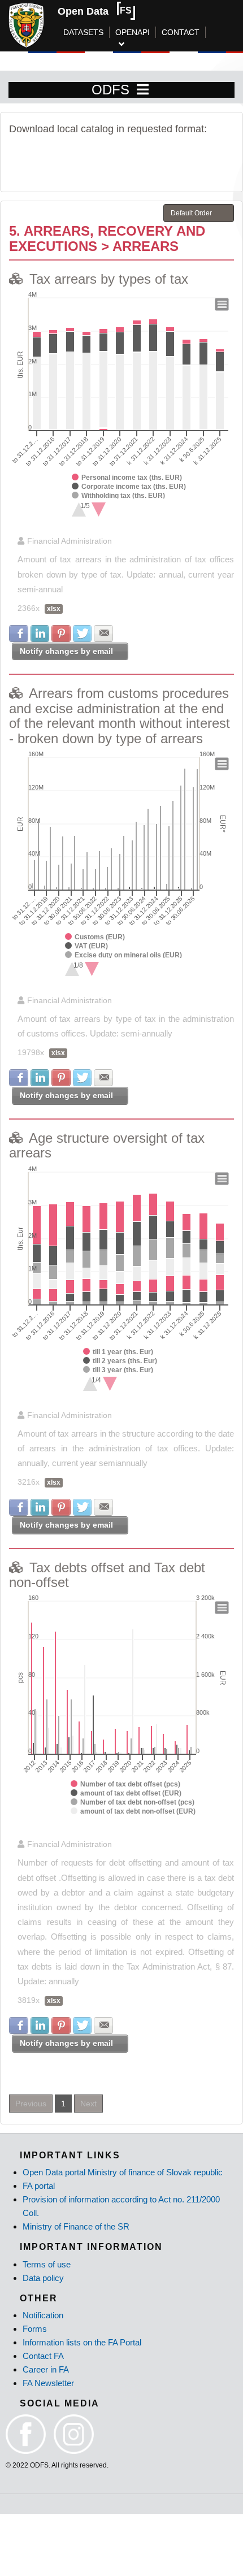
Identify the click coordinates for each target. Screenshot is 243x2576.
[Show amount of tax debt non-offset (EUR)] (133, 1811)
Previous (31, 2104)
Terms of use (47, 2264)
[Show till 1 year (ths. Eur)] (118, 1352)
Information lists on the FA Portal (82, 2342)
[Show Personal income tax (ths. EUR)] (127, 478)
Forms (35, 2329)
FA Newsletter (48, 2383)
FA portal (39, 2186)
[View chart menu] (222, 305)
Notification (43, 2315)
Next (88, 2104)
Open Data (83, 11)
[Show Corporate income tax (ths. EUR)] (129, 487)
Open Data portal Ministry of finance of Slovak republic (123, 2172)
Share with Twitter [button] (83, 634)
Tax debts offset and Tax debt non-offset (107, 1575)
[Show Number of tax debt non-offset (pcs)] (133, 1802)
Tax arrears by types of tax (109, 279)
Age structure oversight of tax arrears (107, 1145)
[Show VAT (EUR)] (86, 946)
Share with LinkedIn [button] (40, 634)
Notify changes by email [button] (66, 651)
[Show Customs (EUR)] (95, 937)
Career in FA (46, 2369)
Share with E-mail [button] (103, 634)
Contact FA (43, 2356)
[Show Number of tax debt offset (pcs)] (125, 1784)
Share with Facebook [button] (19, 634)
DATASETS (83, 32)
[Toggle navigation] (143, 90)
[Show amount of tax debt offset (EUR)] (126, 1793)
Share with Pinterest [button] (61, 634)
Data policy (43, 2278)
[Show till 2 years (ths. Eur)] (120, 1361)
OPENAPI (133, 32)
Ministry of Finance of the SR (76, 2226)
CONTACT (181, 32)
